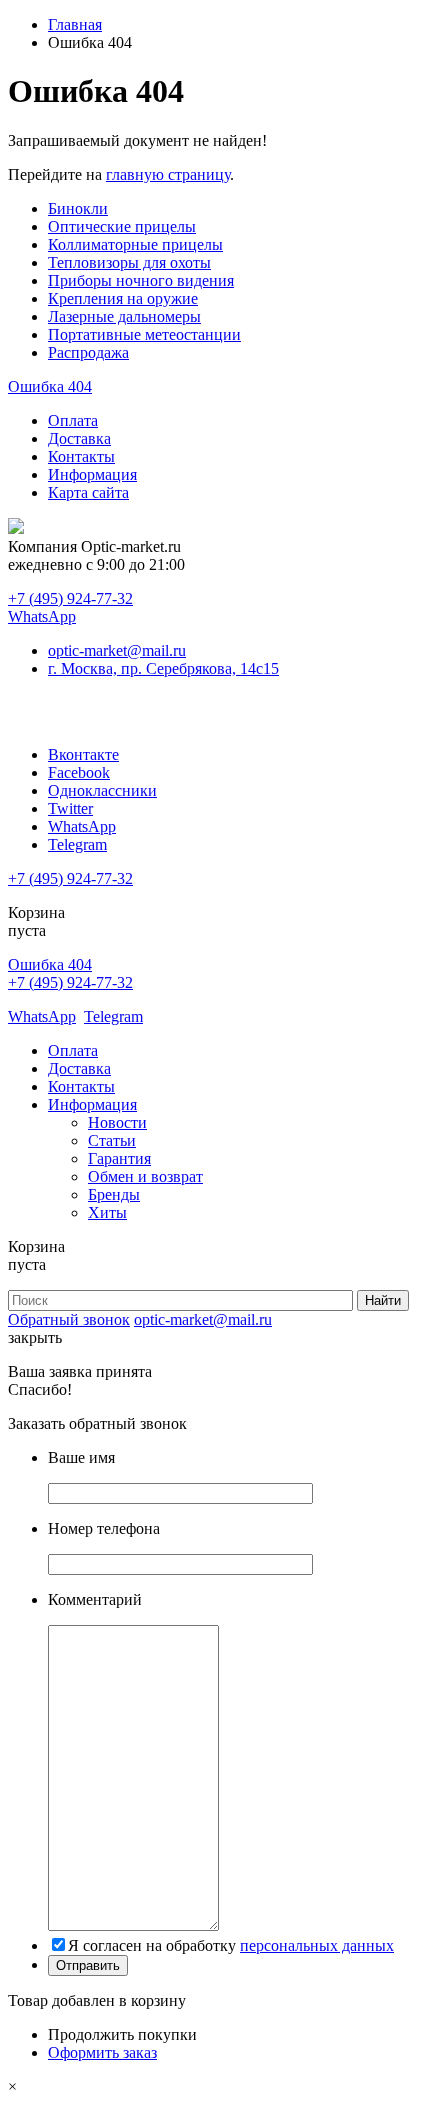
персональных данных (317, 1945)
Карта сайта (88, 492)
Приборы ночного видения (141, 280)
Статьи (112, 1140)
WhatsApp (42, 616)
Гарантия (119, 1158)
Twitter (70, 808)
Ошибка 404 (50, 386)
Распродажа (88, 352)
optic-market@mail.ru (117, 650)
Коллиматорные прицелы (135, 244)
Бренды (114, 1194)
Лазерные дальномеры (124, 316)
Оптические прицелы (122, 226)
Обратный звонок (69, 1319)
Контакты (81, 456)
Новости (117, 1122)
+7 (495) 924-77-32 (70, 598)
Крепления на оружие (123, 298)
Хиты (107, 1212)
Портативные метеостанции (144, 334)
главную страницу (168, 174)
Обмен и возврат (145, 1176)
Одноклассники (102, 790)
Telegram (77, 844)
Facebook (79, 772)
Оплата (73, 420)
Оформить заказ (102, 2052)
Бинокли (78, 208)
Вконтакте (83, 754)
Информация (92, 474)
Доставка (79, 438)
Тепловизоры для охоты (129, 262)
